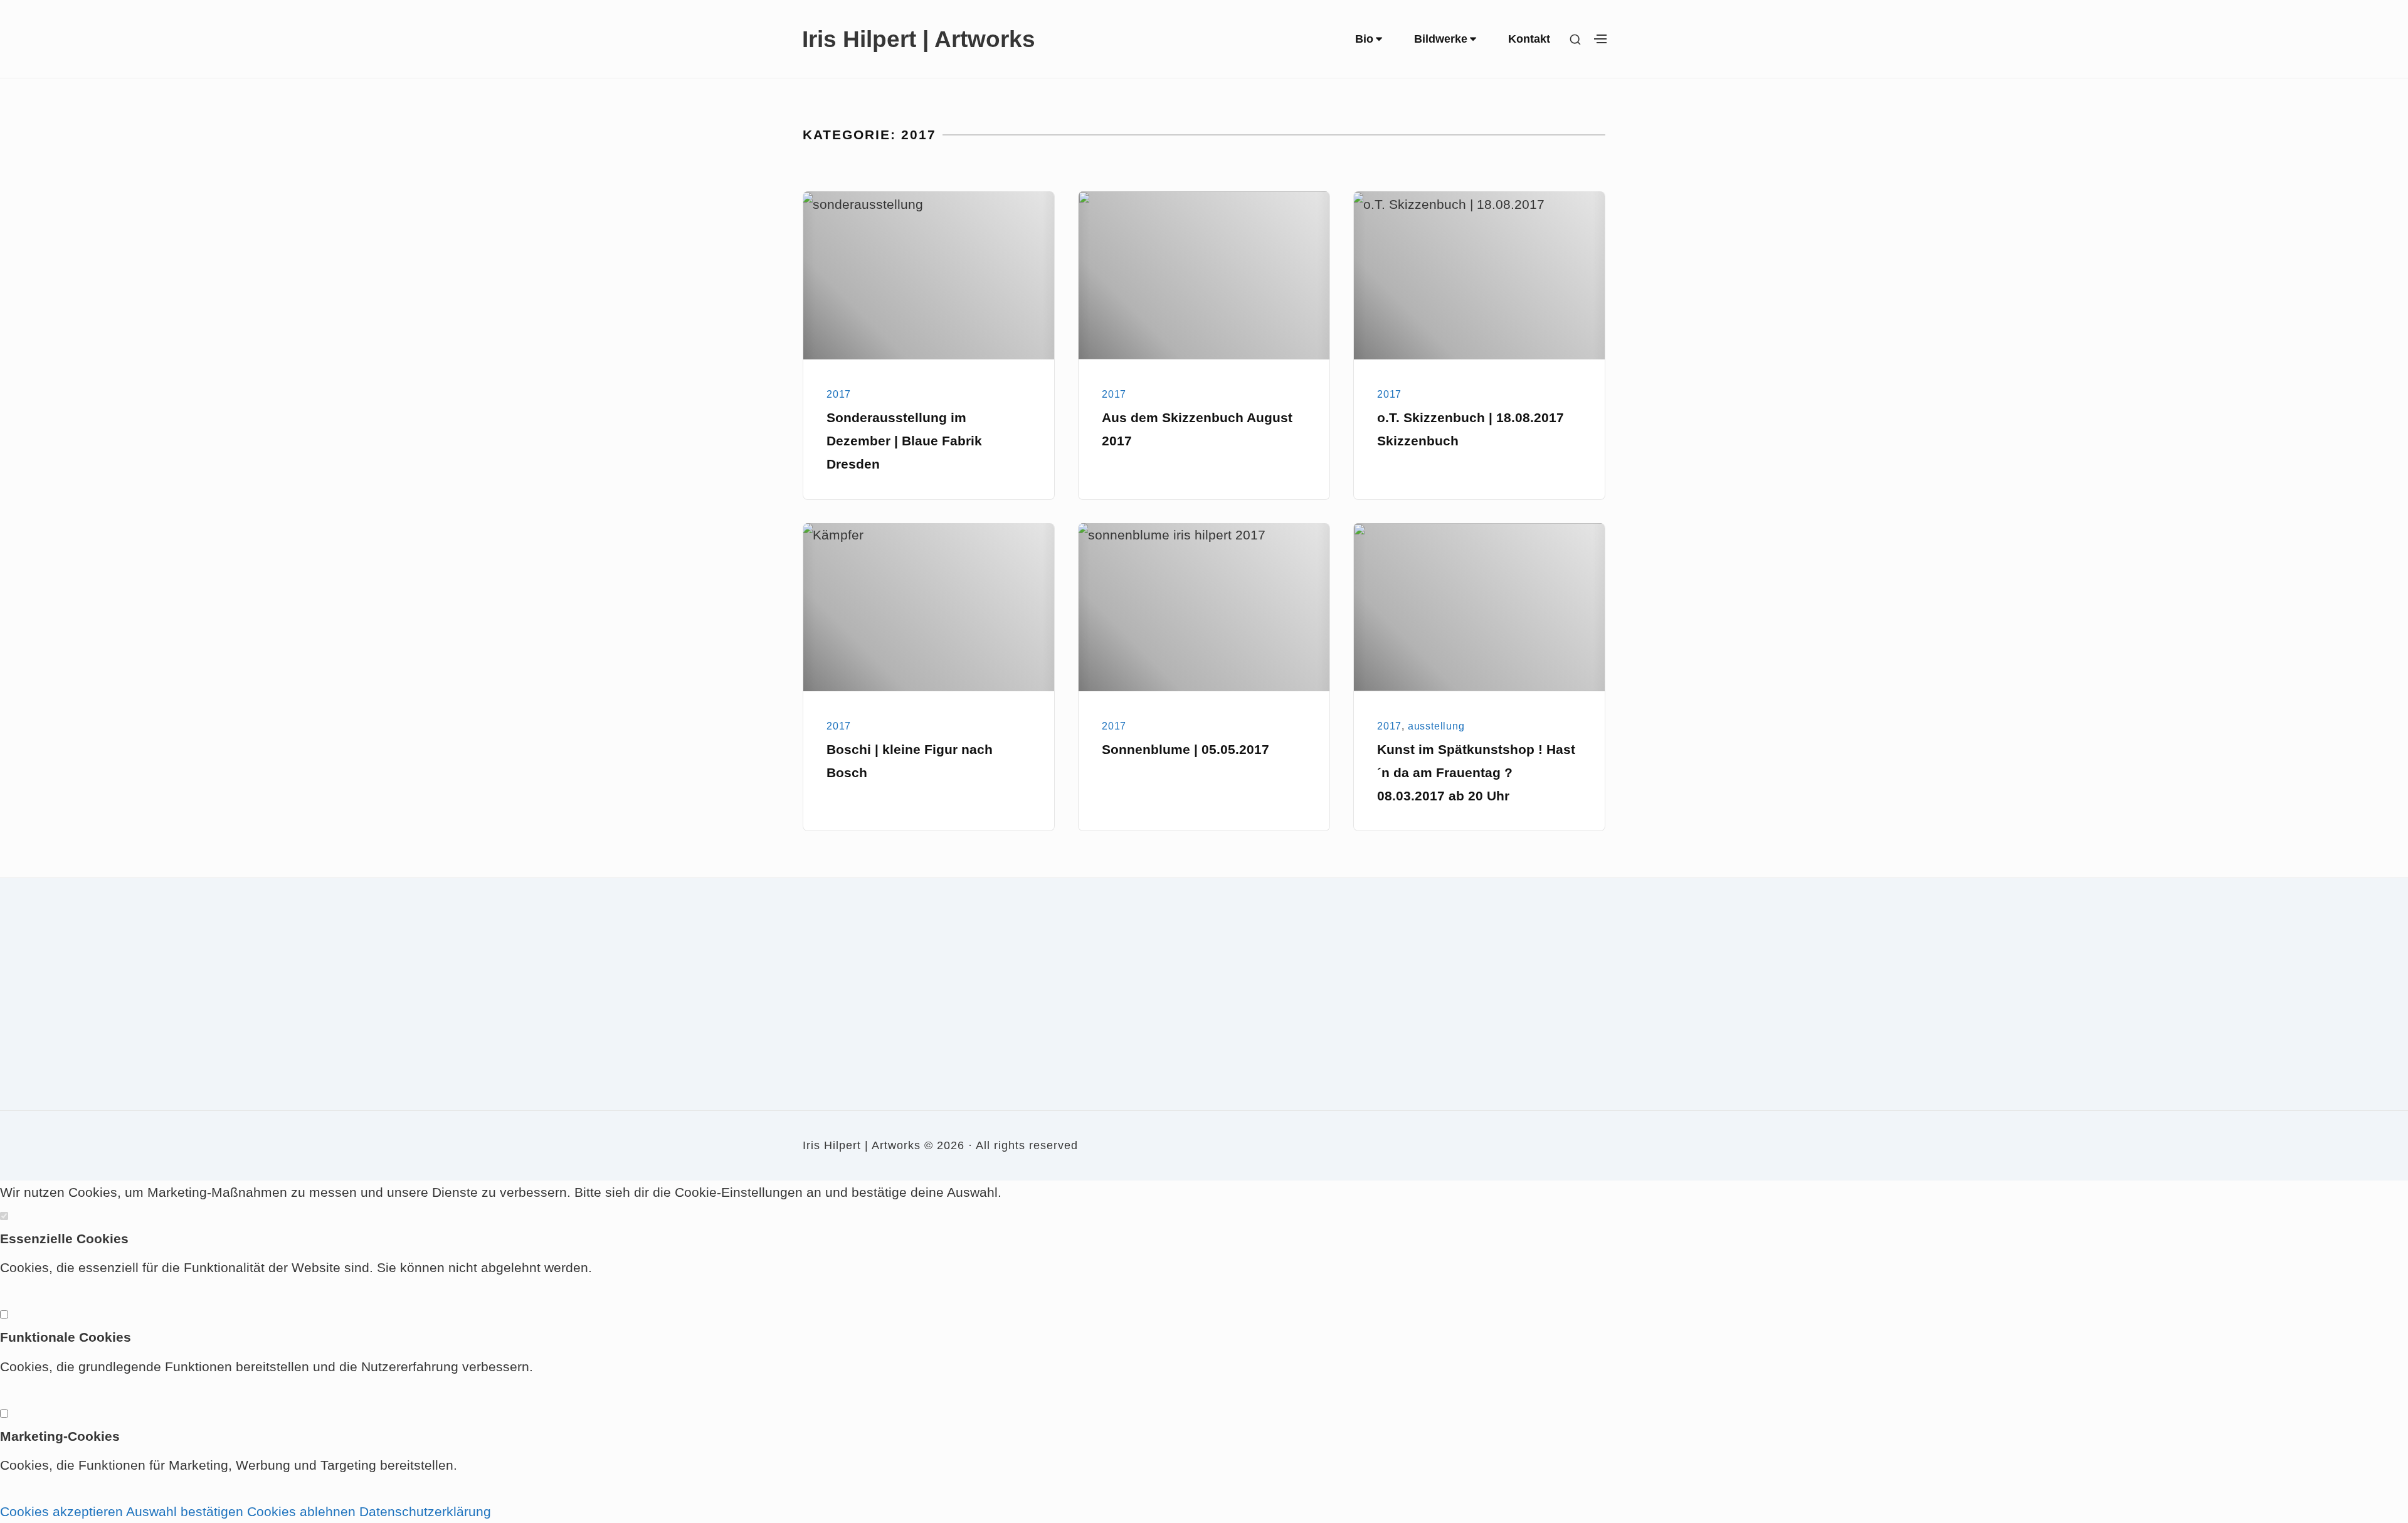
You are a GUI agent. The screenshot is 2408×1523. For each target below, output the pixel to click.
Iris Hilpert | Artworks (919, 39)
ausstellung (1436, 726)
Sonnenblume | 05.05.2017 (1186, 749)
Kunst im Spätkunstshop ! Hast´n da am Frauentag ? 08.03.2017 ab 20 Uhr (1476, 772)
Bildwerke (1441, 39)
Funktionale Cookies (66, 1337)
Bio (1364, 39)
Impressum (827, 1018)
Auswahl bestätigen (185, 1511)
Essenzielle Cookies (64, 1239)
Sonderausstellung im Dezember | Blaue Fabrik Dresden (904, 441)
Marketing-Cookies (60, 1436)
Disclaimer (826, 1058)
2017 (839, 394)
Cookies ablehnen (301, 1511)
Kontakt (1529, 39)
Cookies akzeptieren (61, 1511)
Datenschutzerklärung (425, 1511)
